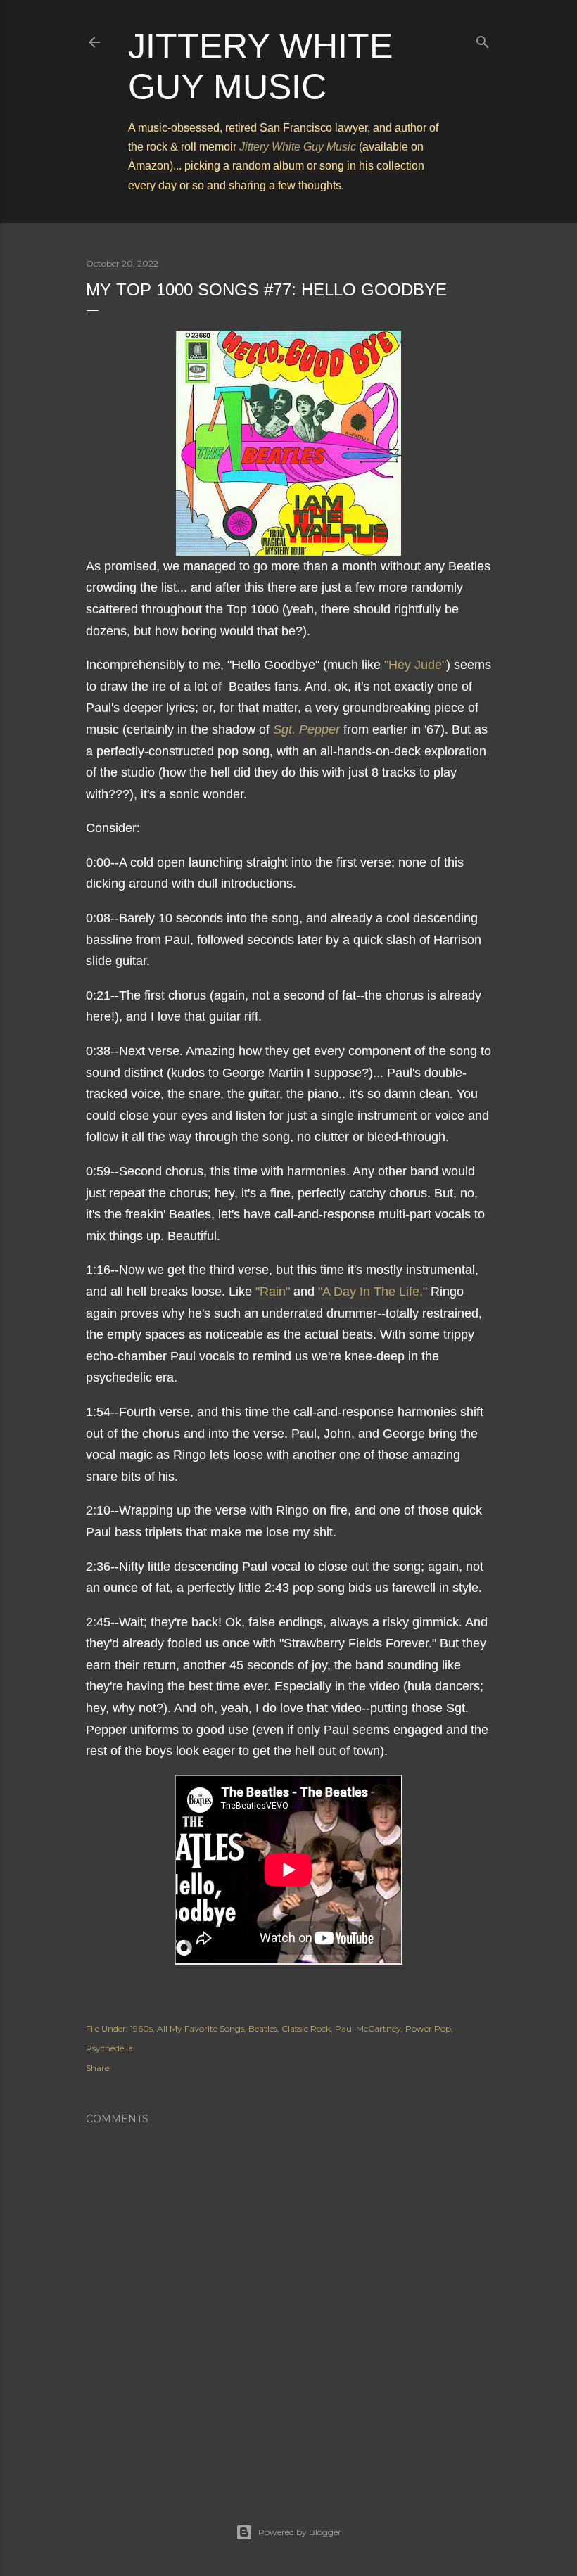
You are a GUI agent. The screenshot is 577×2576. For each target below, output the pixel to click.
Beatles (263, 2028)
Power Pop (428, 2028)
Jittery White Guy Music (298, 147)
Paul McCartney (368, 2028)
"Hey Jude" (415, 665)
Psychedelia (109, 2048)
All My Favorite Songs (201, 2028)
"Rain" (273, 1292)
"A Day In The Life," (373, 1292)
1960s (141, 2028)
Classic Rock (306, 2028)
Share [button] (97, 2068)
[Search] (483, 39)
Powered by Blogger (300, 2532)
